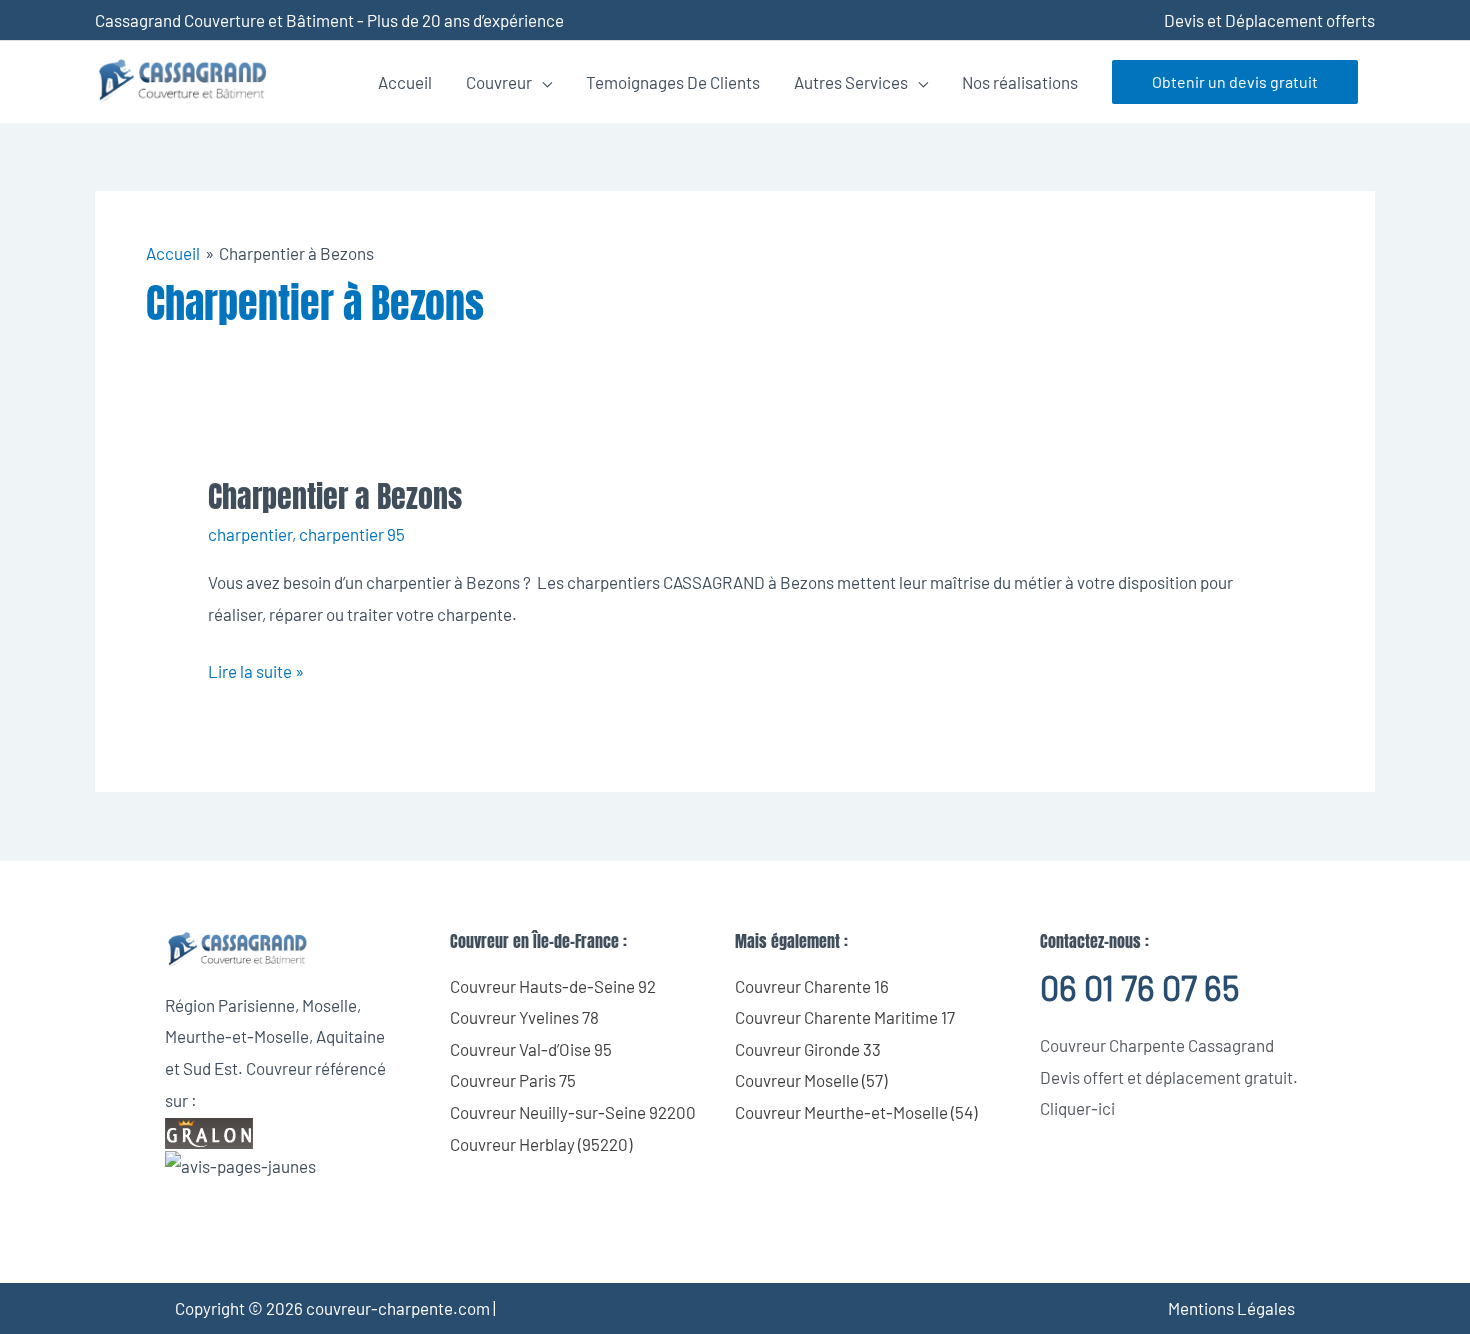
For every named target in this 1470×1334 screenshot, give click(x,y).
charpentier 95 (352, 534)
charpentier (250, 534)
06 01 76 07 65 (1139, 987)
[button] (1235, 82)
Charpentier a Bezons (335, 496)
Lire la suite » (256, 668)
